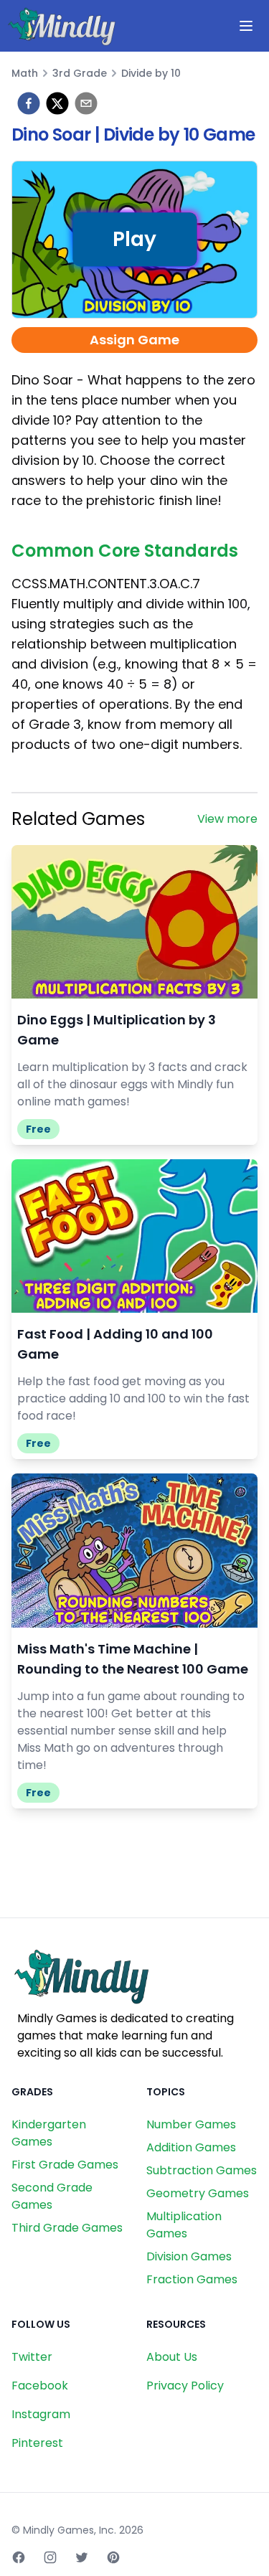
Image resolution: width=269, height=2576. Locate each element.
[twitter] (57, 103)
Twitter (32, 2357)
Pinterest (37, 2443)
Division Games (189, 2256)
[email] (86, 103)
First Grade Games (65, 2165)
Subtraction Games (202, 2170)
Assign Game (134, 340)
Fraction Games (192, 2279)
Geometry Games (198, 2193)
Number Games (191, 2124)
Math (25, 73)
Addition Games (191, 2147)
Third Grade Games (67, 2228)
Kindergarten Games (49, 2133)
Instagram (41, 2414)
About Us (172, 2357)
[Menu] (246, 26)
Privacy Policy (185, 2386)
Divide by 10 (151, 73)
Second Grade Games (52, 2196)
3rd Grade (80, 73)
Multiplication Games (184, 2225)
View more (227, 819)
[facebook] (29, 103)
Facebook (40, 2386)
